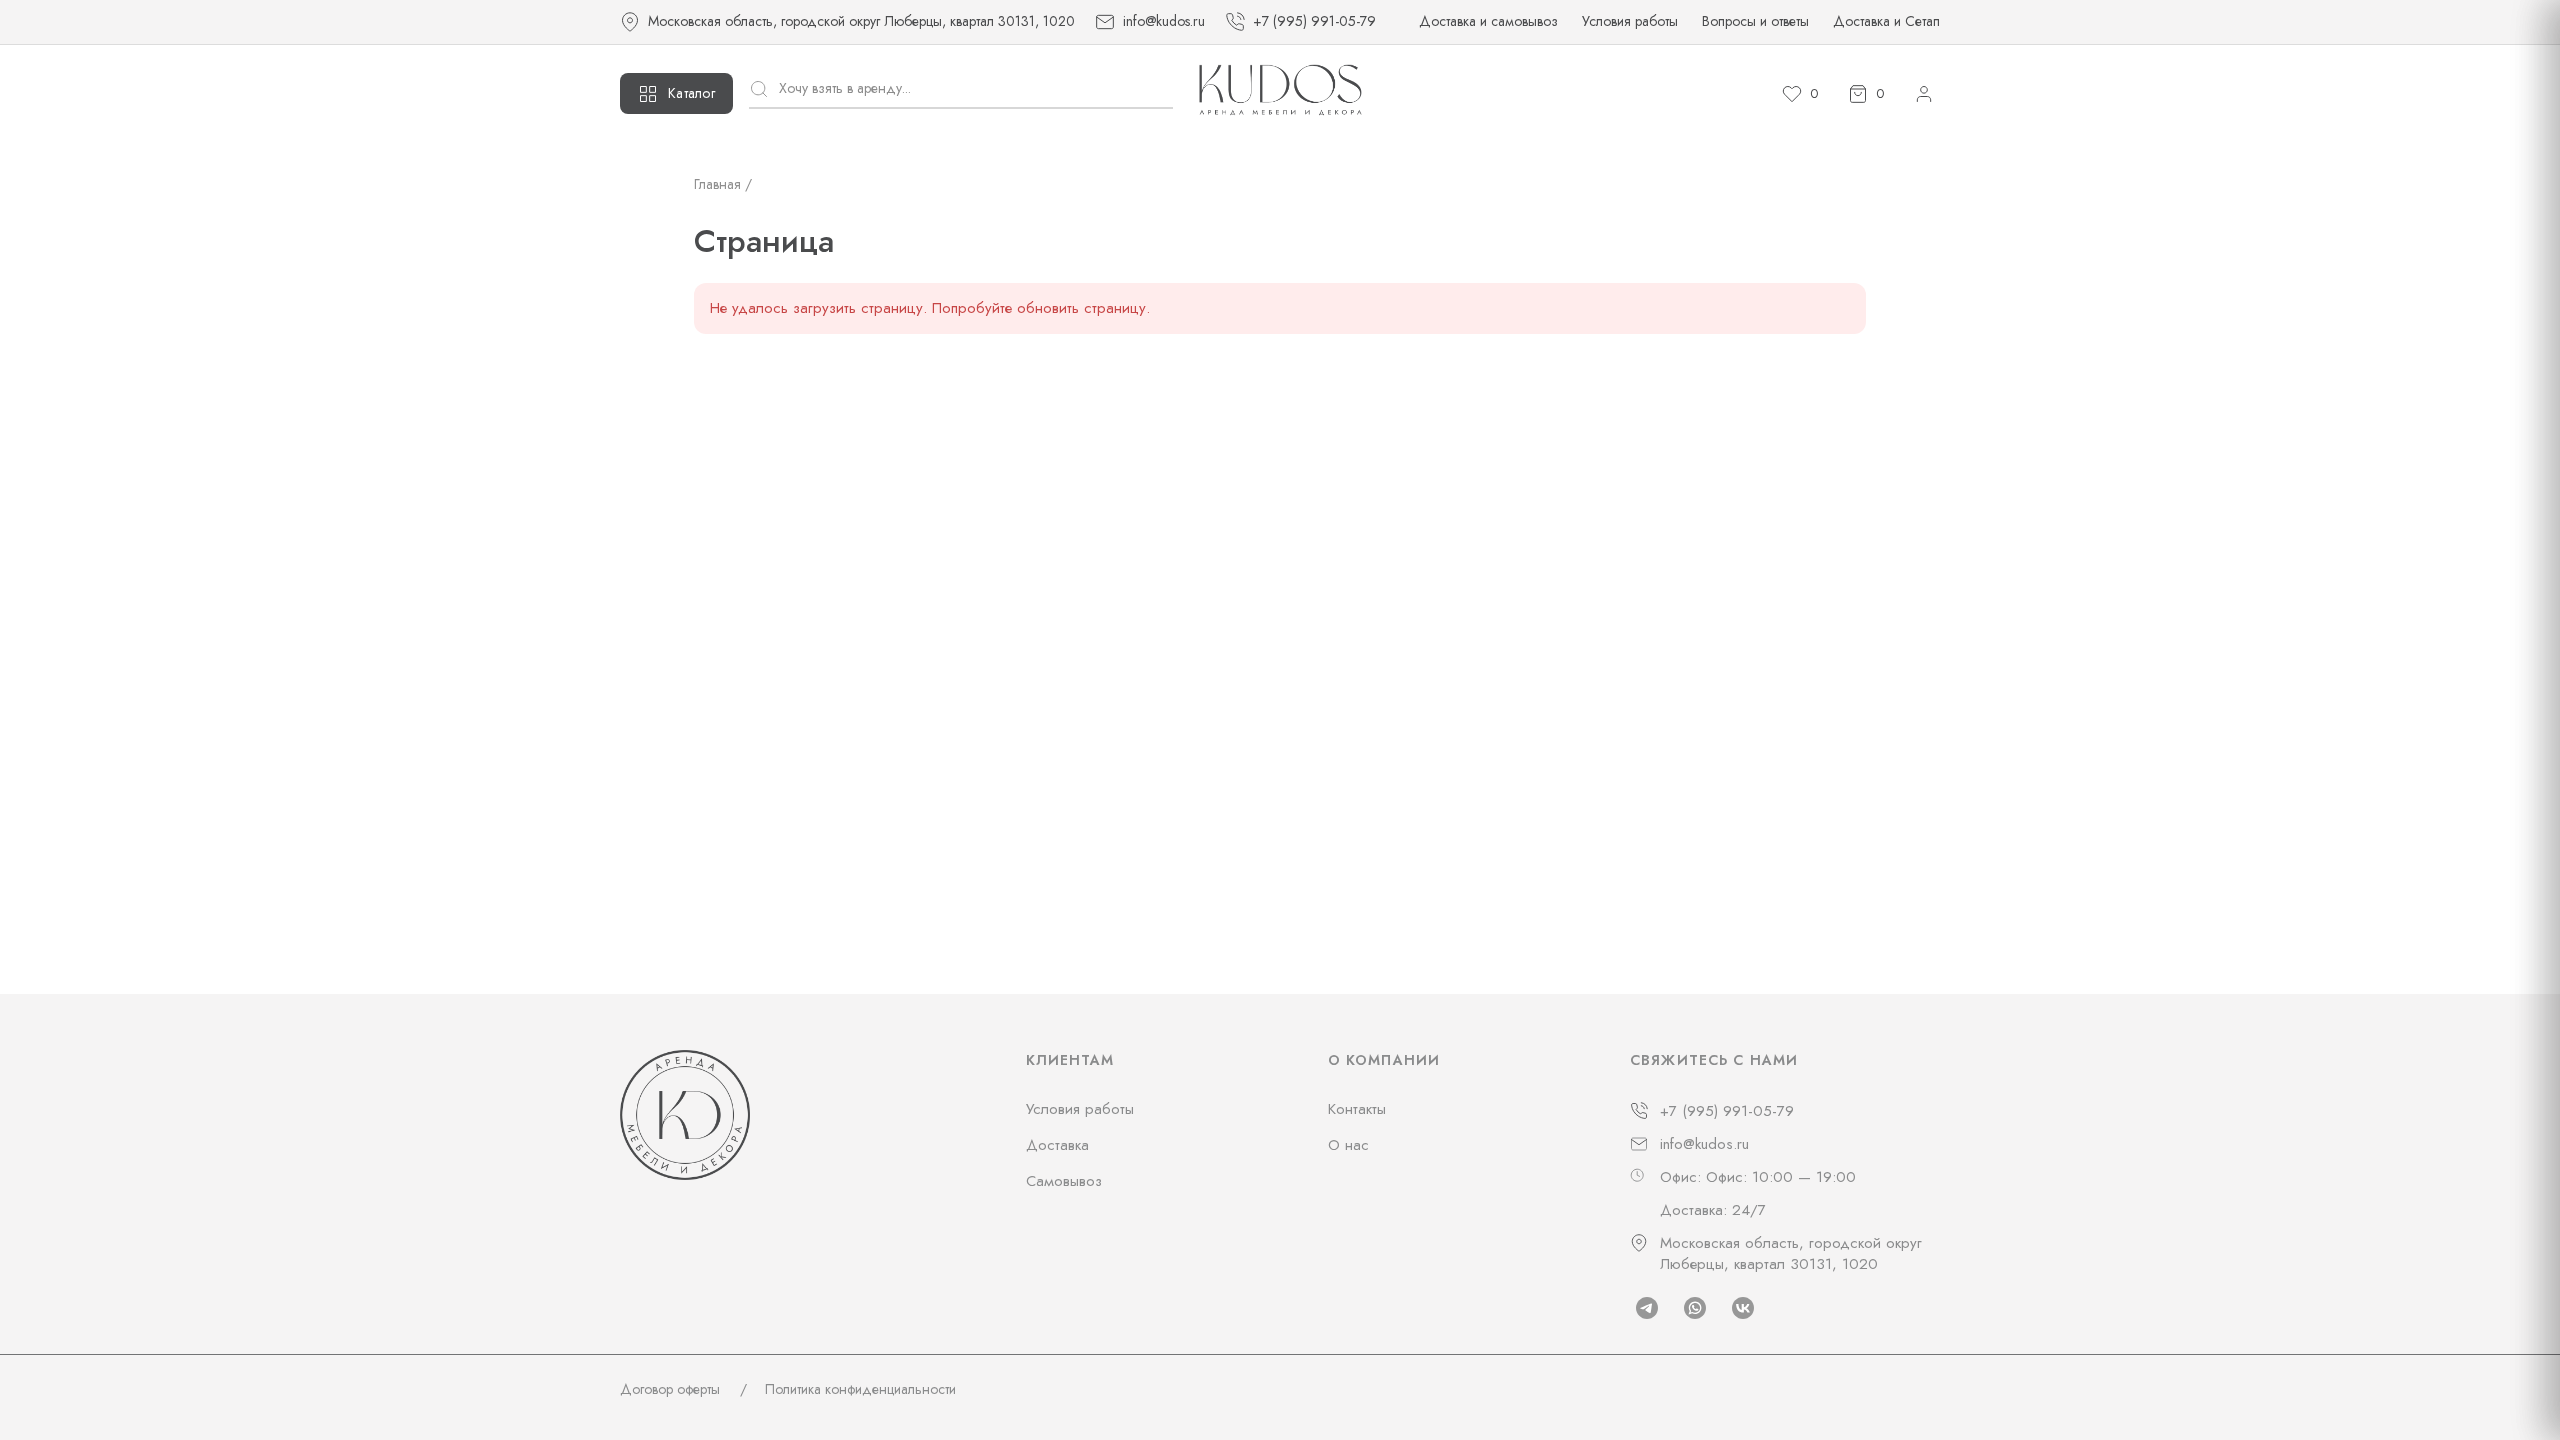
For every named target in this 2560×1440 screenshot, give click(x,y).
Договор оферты (670, 1389)
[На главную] (1280, 93)
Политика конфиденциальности (860, 1389)
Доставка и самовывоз (1488, 21)
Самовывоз (1064, 1181)
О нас (1348, 1145)
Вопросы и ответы (1755, 21)
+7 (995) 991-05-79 (1727, 1111)
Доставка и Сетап (1886, 21)
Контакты (1357, 1109)
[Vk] (1743, 1308)
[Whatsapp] (1695, 1308)
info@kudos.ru (1704, 1144)
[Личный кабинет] (1924, 94)
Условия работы (1630, 21)
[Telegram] (1647, 1308)
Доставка (1057, 1145)
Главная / (723, 184)
